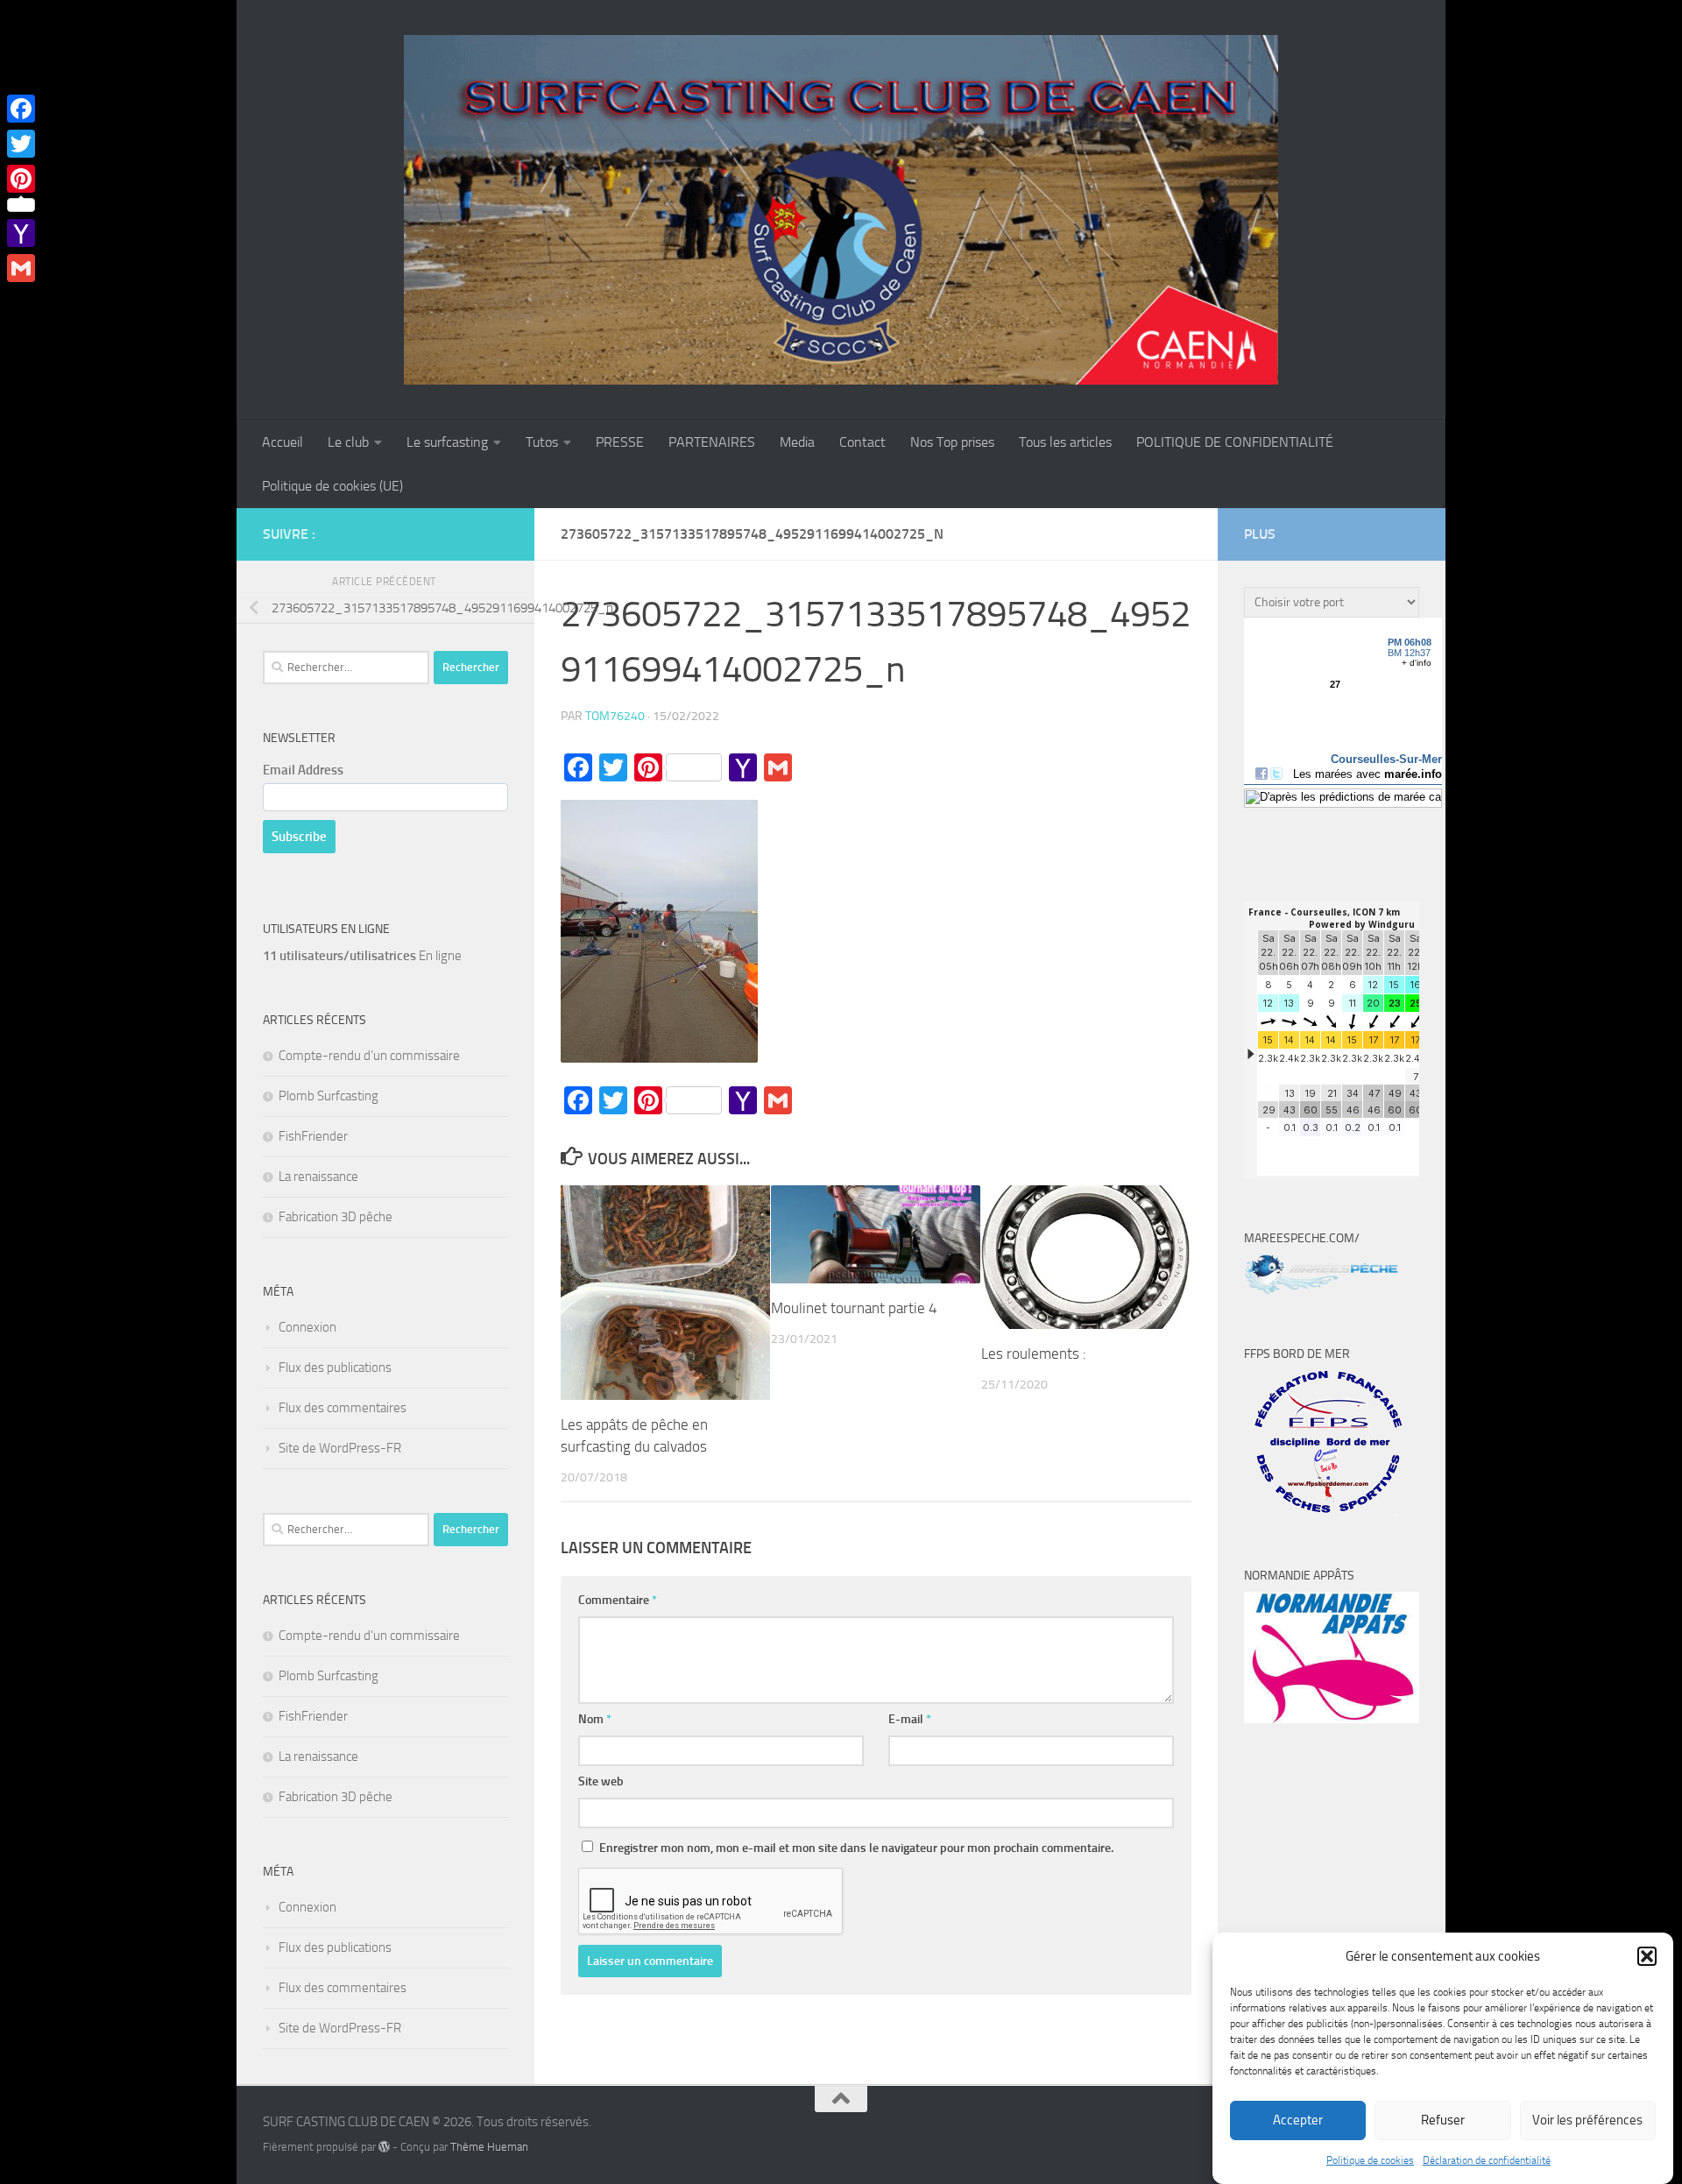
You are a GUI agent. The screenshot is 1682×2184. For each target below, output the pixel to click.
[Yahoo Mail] (21, 233)
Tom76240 (615, 716)
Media (797, 442)
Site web (601, 1781)
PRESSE (620, 442)
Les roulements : (1034, 1354)
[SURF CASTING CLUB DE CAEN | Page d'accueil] (841, 210)
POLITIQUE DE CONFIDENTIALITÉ (1235, 442)
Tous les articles (1065, 442)
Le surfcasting (447, 442)
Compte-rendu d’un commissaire (369, 1056)
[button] (1647, 1956)
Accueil (283, 442)
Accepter (1298, 2121)
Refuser (1443, 2121)
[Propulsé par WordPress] (384, 2147)
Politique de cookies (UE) (332, 486)
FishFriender (313, 1136)
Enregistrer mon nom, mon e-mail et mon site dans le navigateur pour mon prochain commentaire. (856, 1848)
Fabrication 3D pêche (336, 1217)
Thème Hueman (489, 2147)
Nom (595, 1719)
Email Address (303, 770)
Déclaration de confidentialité (1487, 2160)
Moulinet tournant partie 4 (854, 1308)
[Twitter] (21, 144)
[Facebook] (21, 109)
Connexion (307, 1327)
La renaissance (318, 1177)
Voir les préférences (1587, 2121)
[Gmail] (21, 268)
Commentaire (618, 1600)
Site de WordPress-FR (340, 1448)
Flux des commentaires (343, 1408)
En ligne (362, 956)
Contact (862, 442)
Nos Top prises (952, 442)
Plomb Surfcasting (329, 1096)
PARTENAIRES (712, 442)
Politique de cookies (1370, 2160)
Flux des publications (335, 1368)
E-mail (910, 1719)
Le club (348, 442)
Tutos (542, 442)
